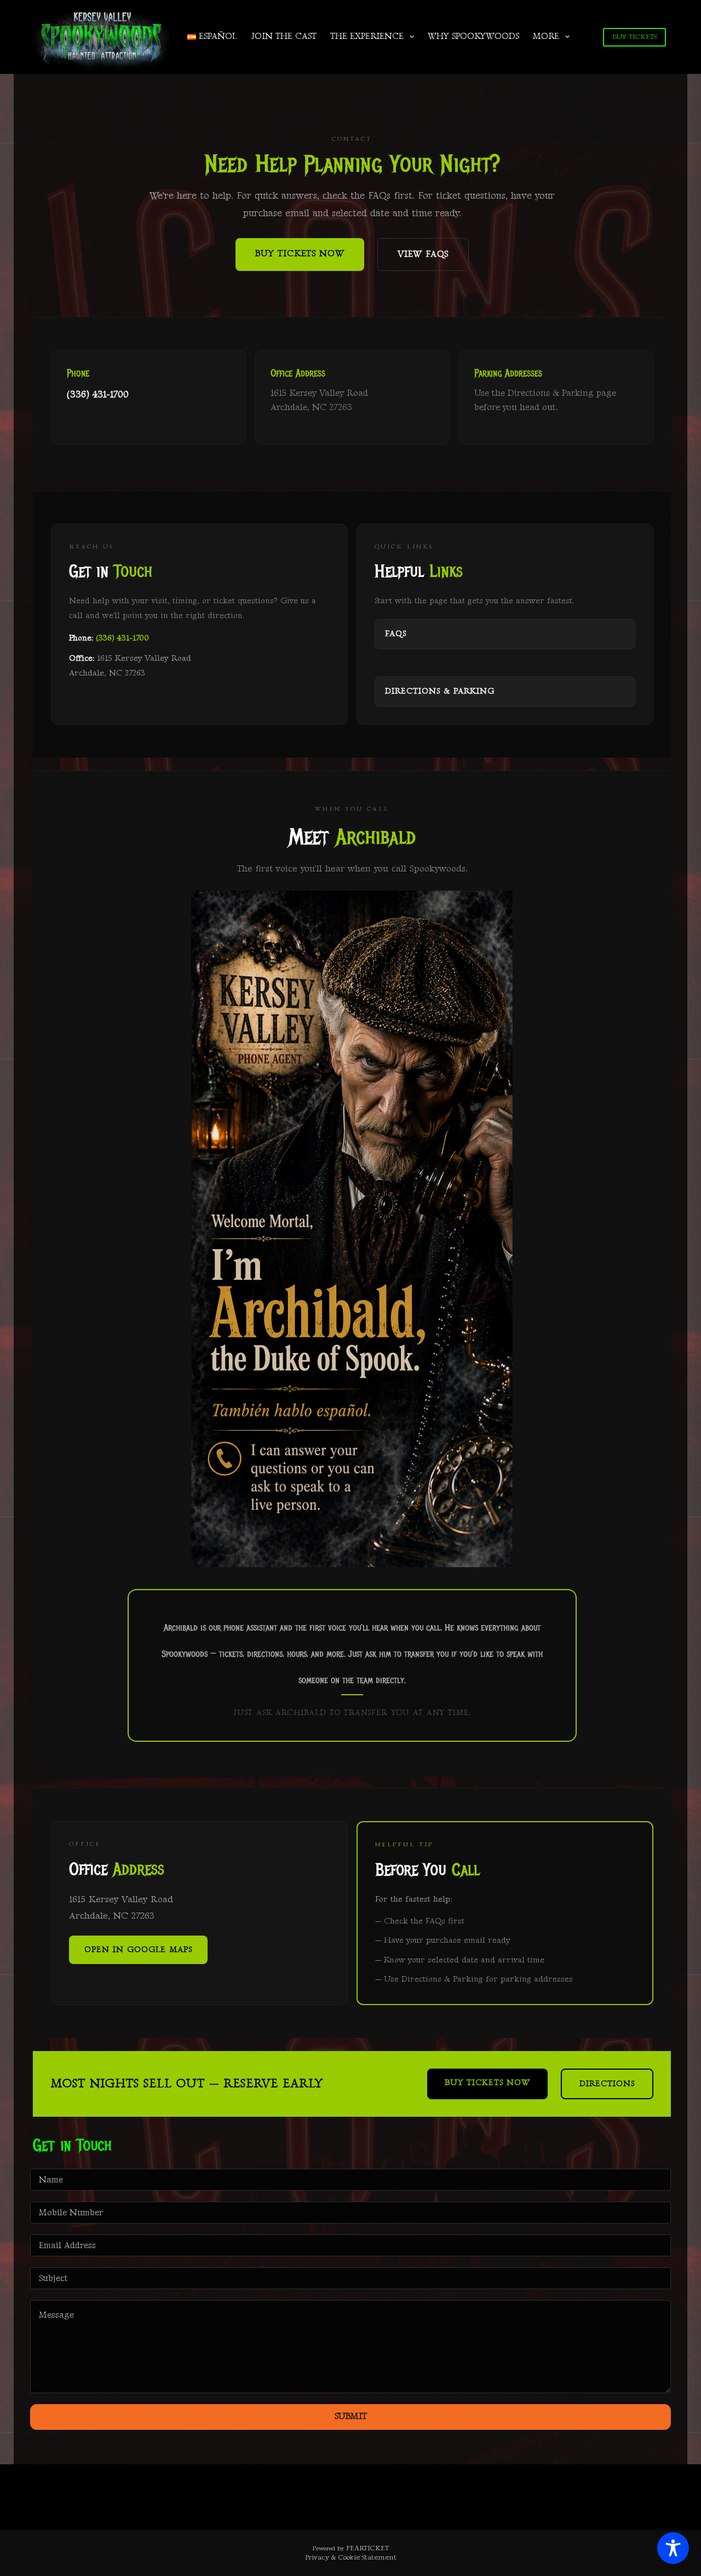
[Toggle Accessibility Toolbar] (673, 2548)
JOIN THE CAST (284, 36)
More (546, 36)
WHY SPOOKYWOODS (473, 36)
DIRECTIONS (607, 2084)
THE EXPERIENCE (367, 36)
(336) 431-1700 (98, 394)
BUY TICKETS (634, 37)
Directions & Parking (440, 691)
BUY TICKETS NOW (300, 254)
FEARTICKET (367, 2548)
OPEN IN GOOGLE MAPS (138, 1950)
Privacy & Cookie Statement (351, 2557)
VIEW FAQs (423, 254)
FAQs (396, 634)
